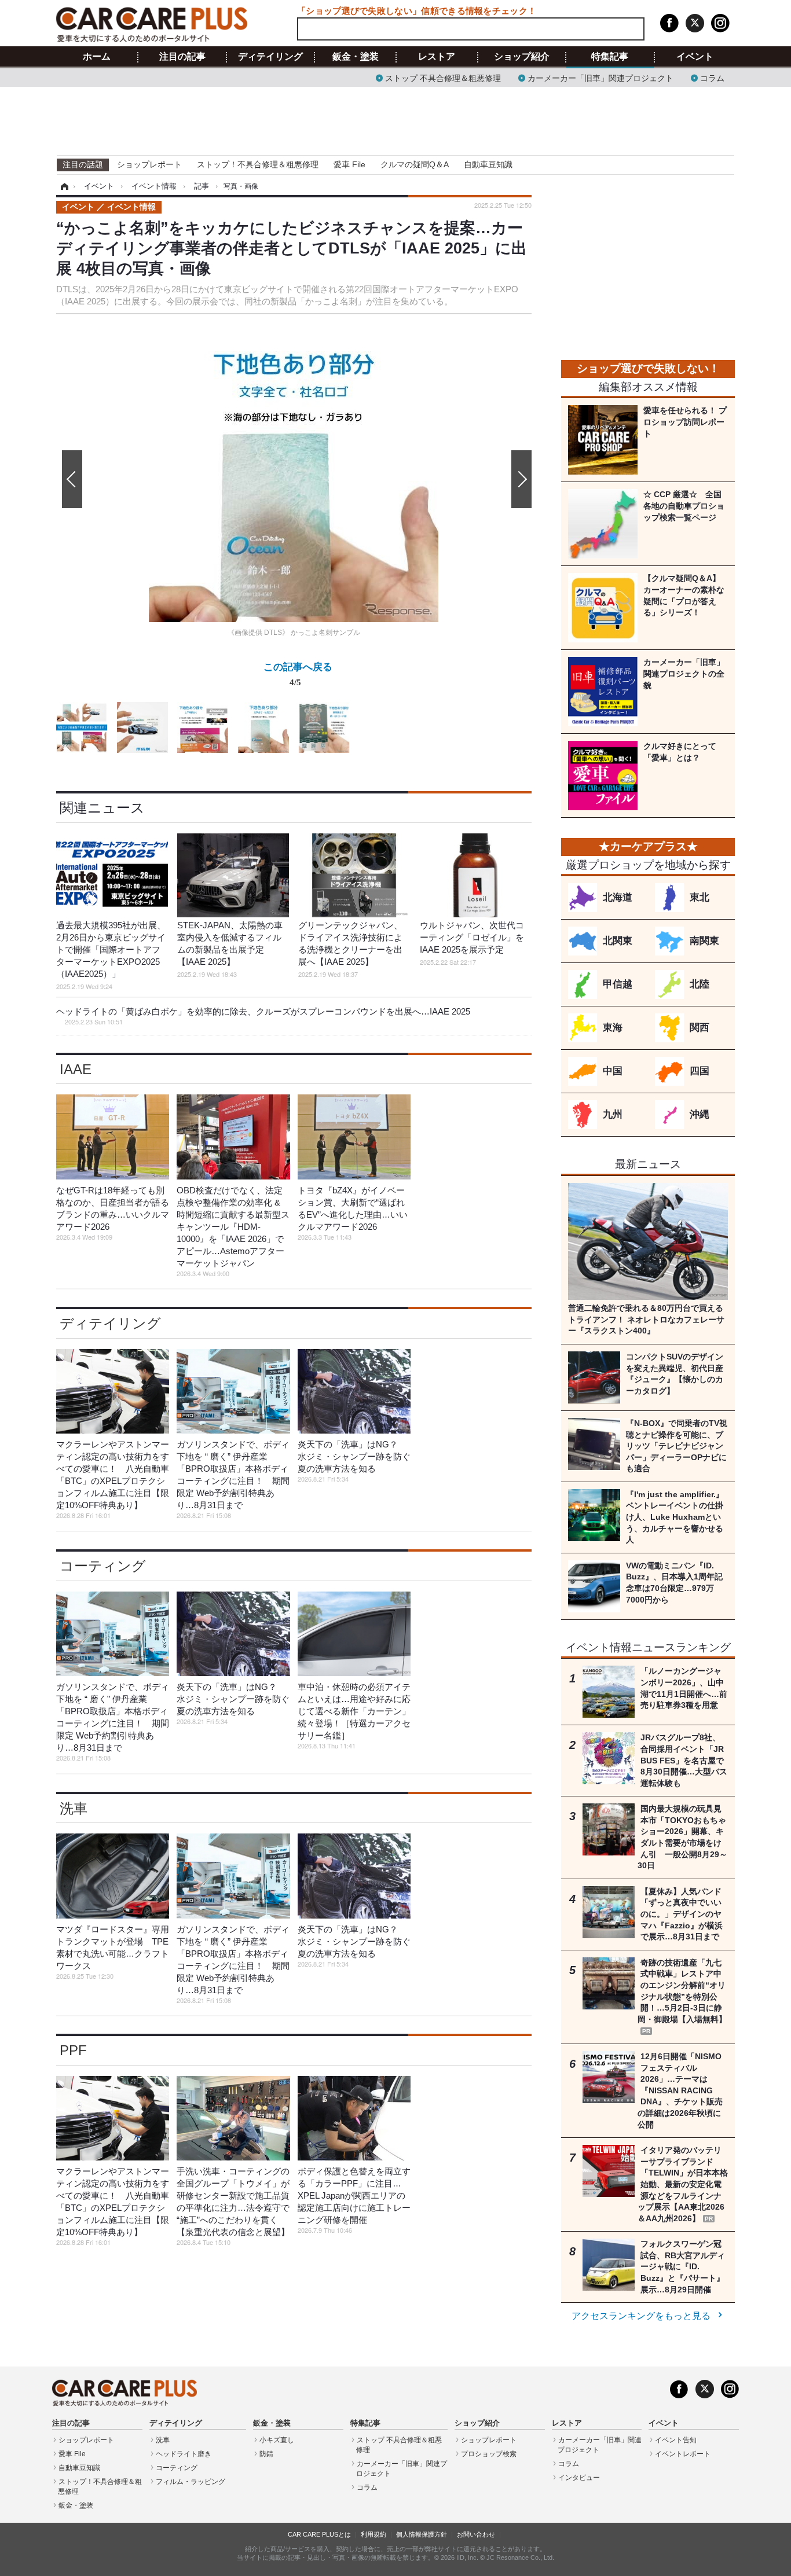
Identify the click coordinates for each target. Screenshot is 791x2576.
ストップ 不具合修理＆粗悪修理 (443, 77)
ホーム (97, 57)
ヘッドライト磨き (184, 2454)
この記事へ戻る (298, 673)
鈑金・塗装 (356, 57)
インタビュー (579, 2478)
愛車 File (349, 164)
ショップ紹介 (522, 57)
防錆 (266, 2454)
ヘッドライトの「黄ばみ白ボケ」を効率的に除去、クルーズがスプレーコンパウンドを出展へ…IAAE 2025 (263, 1016)
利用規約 (373, 2534)
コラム (712, 77)
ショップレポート (149, 164)
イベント (695, 57)
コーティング (103, 1566)
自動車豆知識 (488, 164)
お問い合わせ (476, 2534)
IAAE (76, 1069)
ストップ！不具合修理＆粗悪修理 (258, 164)
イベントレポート (683, 2454)
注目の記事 (182, 57)
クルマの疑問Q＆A (415, 164)
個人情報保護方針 (422, 2534)
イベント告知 (676, 2440)
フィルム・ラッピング (191, 2482)
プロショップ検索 (489, 2454)
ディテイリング (270, 57)
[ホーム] (63, 186)
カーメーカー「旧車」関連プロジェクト (600, 77)
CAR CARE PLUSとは (319, 2534)
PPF (73, 2050)
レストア (437, 57)
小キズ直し (277, 2440)
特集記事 (610, 57)
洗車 (74, 1808)
